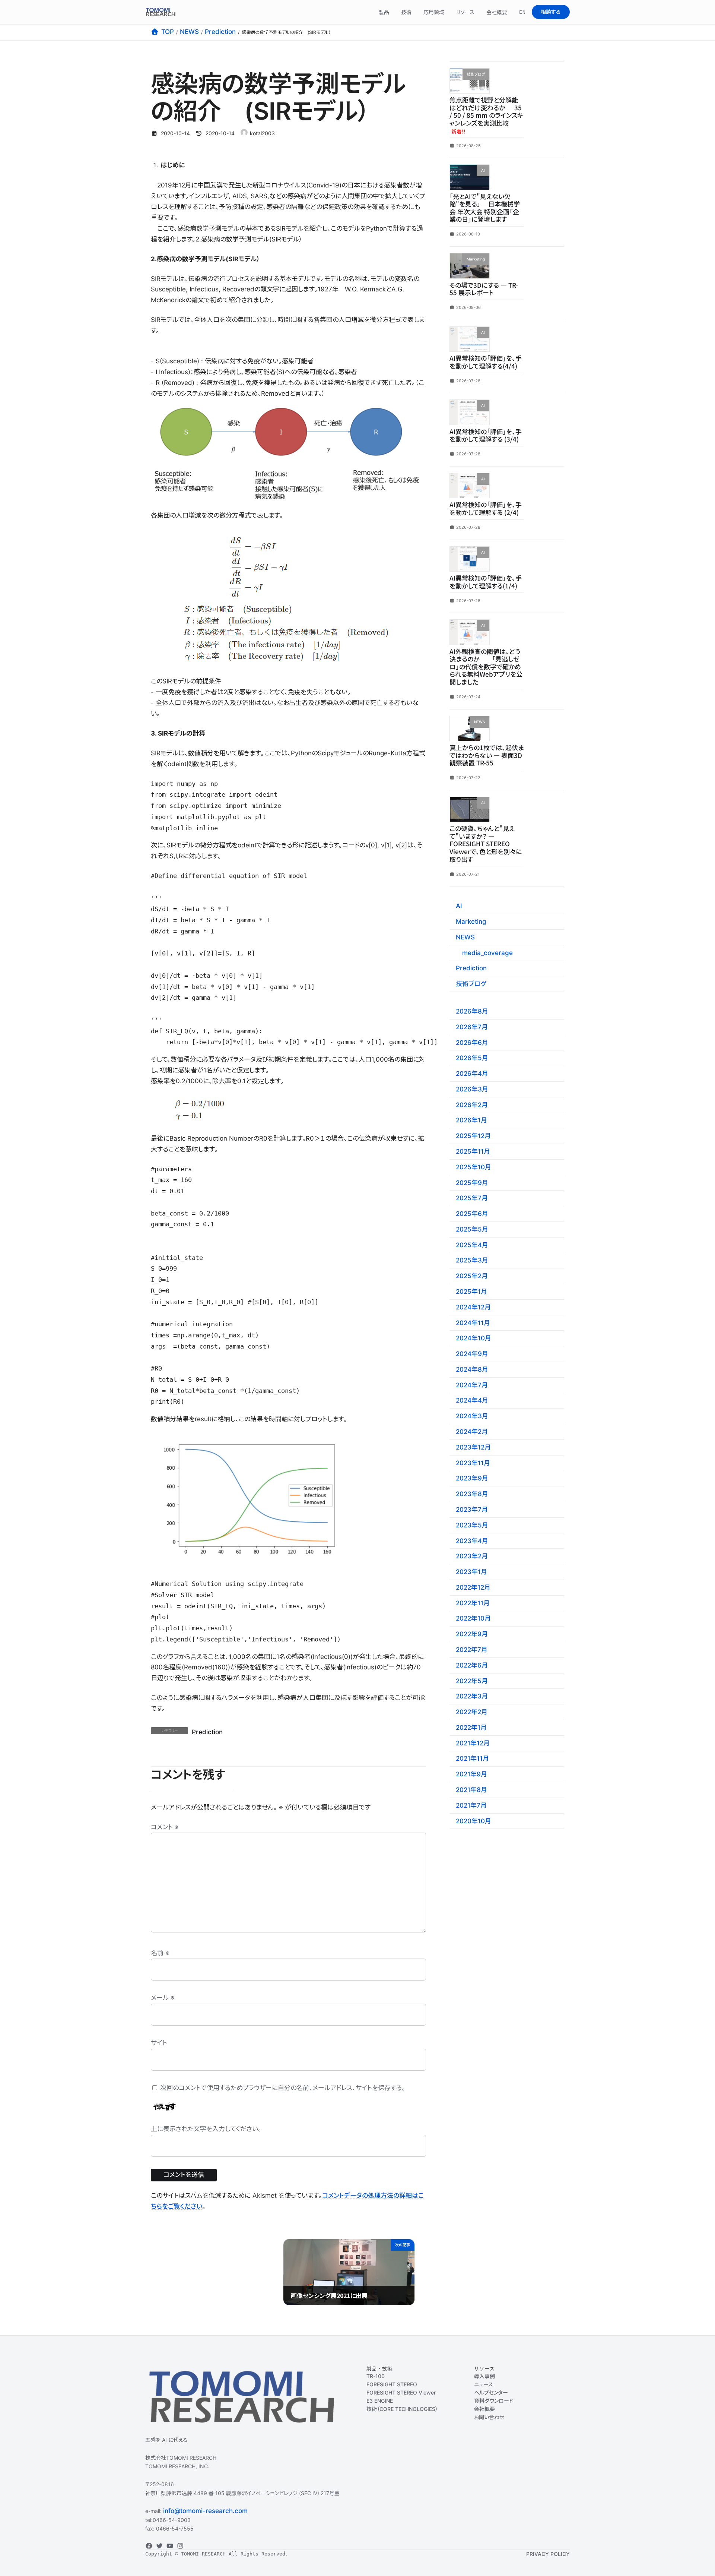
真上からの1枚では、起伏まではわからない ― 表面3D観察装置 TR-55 (487, 755)
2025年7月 (472, 1198)
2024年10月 (474, 1338)
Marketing (471, 922)
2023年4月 (472, 1540)
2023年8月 (472, 1494)
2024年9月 (472, 1354)
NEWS (465, 937)
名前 (160, 1953)
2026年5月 (472, 1058)
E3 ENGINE (380, 2401)
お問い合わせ (489, 2417)
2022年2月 (472, 1712)
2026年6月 (472, 1042)
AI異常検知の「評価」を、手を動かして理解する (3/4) (486, 435)
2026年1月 (471, 1120)
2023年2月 (472, 1556)
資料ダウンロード (494, 2401)
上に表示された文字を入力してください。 (206, 2129)
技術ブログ (471, 984)
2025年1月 (471, 1292)
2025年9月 (472, 1182)
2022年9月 (472, 1634)
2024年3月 (472, 1416)
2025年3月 (472, 1260)
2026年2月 (472, 1104)
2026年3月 (472, 1089)
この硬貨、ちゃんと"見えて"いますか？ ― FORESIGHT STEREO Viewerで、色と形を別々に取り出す (486, 843)
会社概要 (484, 2409)
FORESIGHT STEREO (392, 2384)
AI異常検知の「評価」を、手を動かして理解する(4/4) (486, 362)
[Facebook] (149, 2546)
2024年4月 (472, 1400)
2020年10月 (474, 1821)
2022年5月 (472, 1681)
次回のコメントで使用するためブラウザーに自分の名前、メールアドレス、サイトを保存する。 (283, 2088)
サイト (159, 2043)
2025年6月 (472, 1214)
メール (163, 1998)
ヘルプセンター (491, 2392)
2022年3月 (472, 1696)
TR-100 (376, 2376)
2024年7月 (472, 1385)
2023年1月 (471, 1572)
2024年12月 (473, 1307)
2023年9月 (472, 1478)
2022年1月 (471, 1728)
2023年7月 (472, 1510)
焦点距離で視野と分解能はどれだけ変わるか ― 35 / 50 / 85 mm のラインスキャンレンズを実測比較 (486, 115)
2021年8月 (471, 1790)
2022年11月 (473, 1603)
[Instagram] (180, 2546)
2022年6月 (472, 1665)
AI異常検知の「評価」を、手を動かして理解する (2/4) (486, 508)
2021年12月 (473, 1743)
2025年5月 (472, 1229)
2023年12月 (473, 1447)
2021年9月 (471, 1774)
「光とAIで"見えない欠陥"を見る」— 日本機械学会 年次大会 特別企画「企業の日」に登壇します (485, 207)
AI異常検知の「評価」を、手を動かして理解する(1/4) (486, 582)
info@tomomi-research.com (205, 2511)
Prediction (207, 1732)
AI (459, 906)
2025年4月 (472, 1245)
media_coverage (487, 952)
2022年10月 (473, 1618)
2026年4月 (472, 1074)
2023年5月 (472, 1525)
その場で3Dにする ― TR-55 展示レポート (484, 288)
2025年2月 (472, 1276)
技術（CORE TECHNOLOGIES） (402, 2409)
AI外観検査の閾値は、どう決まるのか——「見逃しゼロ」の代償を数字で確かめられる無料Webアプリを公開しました (486, 666)
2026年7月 (472, 1027)
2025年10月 (474, 1167)
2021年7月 (471, 1805)
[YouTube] (170, 2546)
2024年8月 (472, 1369)
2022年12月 (473, 1587)
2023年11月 (473, 1463)
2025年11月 (473, 1151)
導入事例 (484, 2376)
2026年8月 (472, 1011)
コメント (165, 1827)
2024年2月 (472, 1432)
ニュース (484, 2384)
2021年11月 (472, 1758)
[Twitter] (159, 2546)
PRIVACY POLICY (548, 2554)
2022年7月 (472, 1650)
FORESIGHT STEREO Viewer (401, 2392)
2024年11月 (473, 1322)
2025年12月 (473, 1136)
